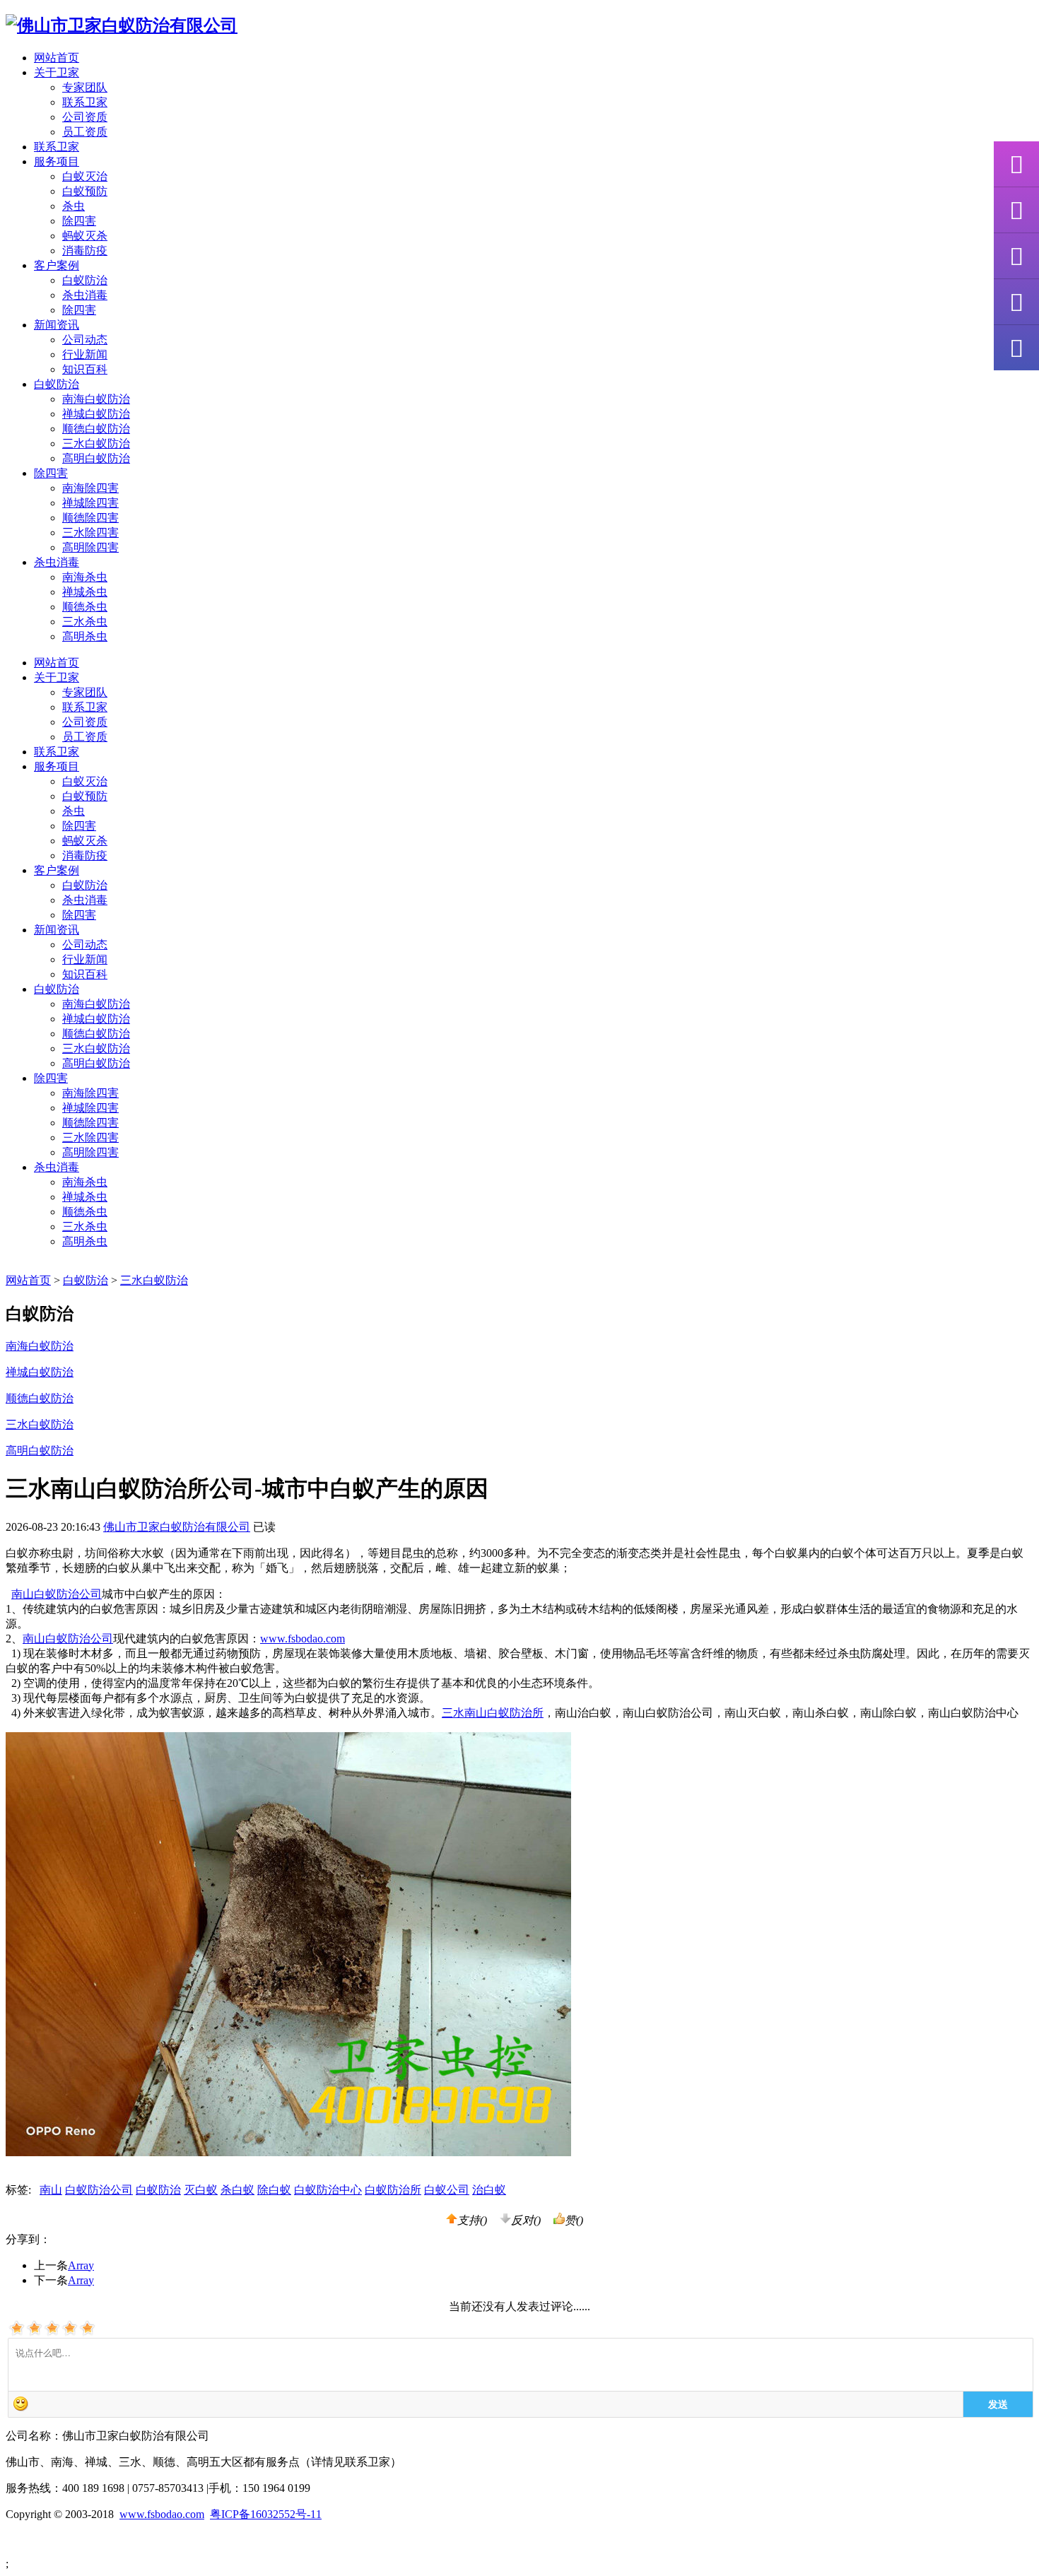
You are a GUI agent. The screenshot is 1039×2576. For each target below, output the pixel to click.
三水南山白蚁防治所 (493, 1713)
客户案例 (57, 870)
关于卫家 (57, 677)
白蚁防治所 (393, 2190)
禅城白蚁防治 (96, 414)
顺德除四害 (90, 518)
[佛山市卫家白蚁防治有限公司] (122, 25)
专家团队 (85, 87)
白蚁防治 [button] (57, 384)
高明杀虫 (85, 636)
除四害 (79, 221)
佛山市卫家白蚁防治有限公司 (177, 1527)
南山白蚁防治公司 (57, 1594)
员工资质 (85, 132)
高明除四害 (90, 547)
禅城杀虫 (85, 592)
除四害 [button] (51, 473)
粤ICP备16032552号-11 (266, 2514)
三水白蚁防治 (96, 443)
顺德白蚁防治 (96, 429)
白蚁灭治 (85, 176)
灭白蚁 (201, 2190)
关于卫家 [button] (57, 72)
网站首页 (57, 58)
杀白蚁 (237, 2190)
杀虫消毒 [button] (57, 562)
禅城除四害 (90, 503)
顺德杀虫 (85, 607)
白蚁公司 (447, 2190)
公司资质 (85, 117)
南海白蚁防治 (96, 399)
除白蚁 (274, 2190)
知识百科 (85, 369)
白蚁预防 (85, 191)
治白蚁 (489, 2190)
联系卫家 (85, 102)
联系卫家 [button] (57, 147)
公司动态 (85, 340)
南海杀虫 (85, 577)
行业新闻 (85, 354)
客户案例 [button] (57, 265)
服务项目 (57, 766)
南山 (51, 2190)
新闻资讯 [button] (57, 325)
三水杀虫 (85, 622)
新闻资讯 (57, 930)
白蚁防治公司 (99, 2190)
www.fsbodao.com (303, 1639)
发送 (998, 2404)
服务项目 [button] (57, 161)
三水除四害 (90, 533)
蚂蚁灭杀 (85, 236)
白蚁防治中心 (328, 2190)
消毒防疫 (85, 251)
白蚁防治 (85, 280)
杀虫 (74, 206)
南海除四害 (90, 488)
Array (81, 2265)
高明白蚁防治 (96, 458)
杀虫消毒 (85, 295)
